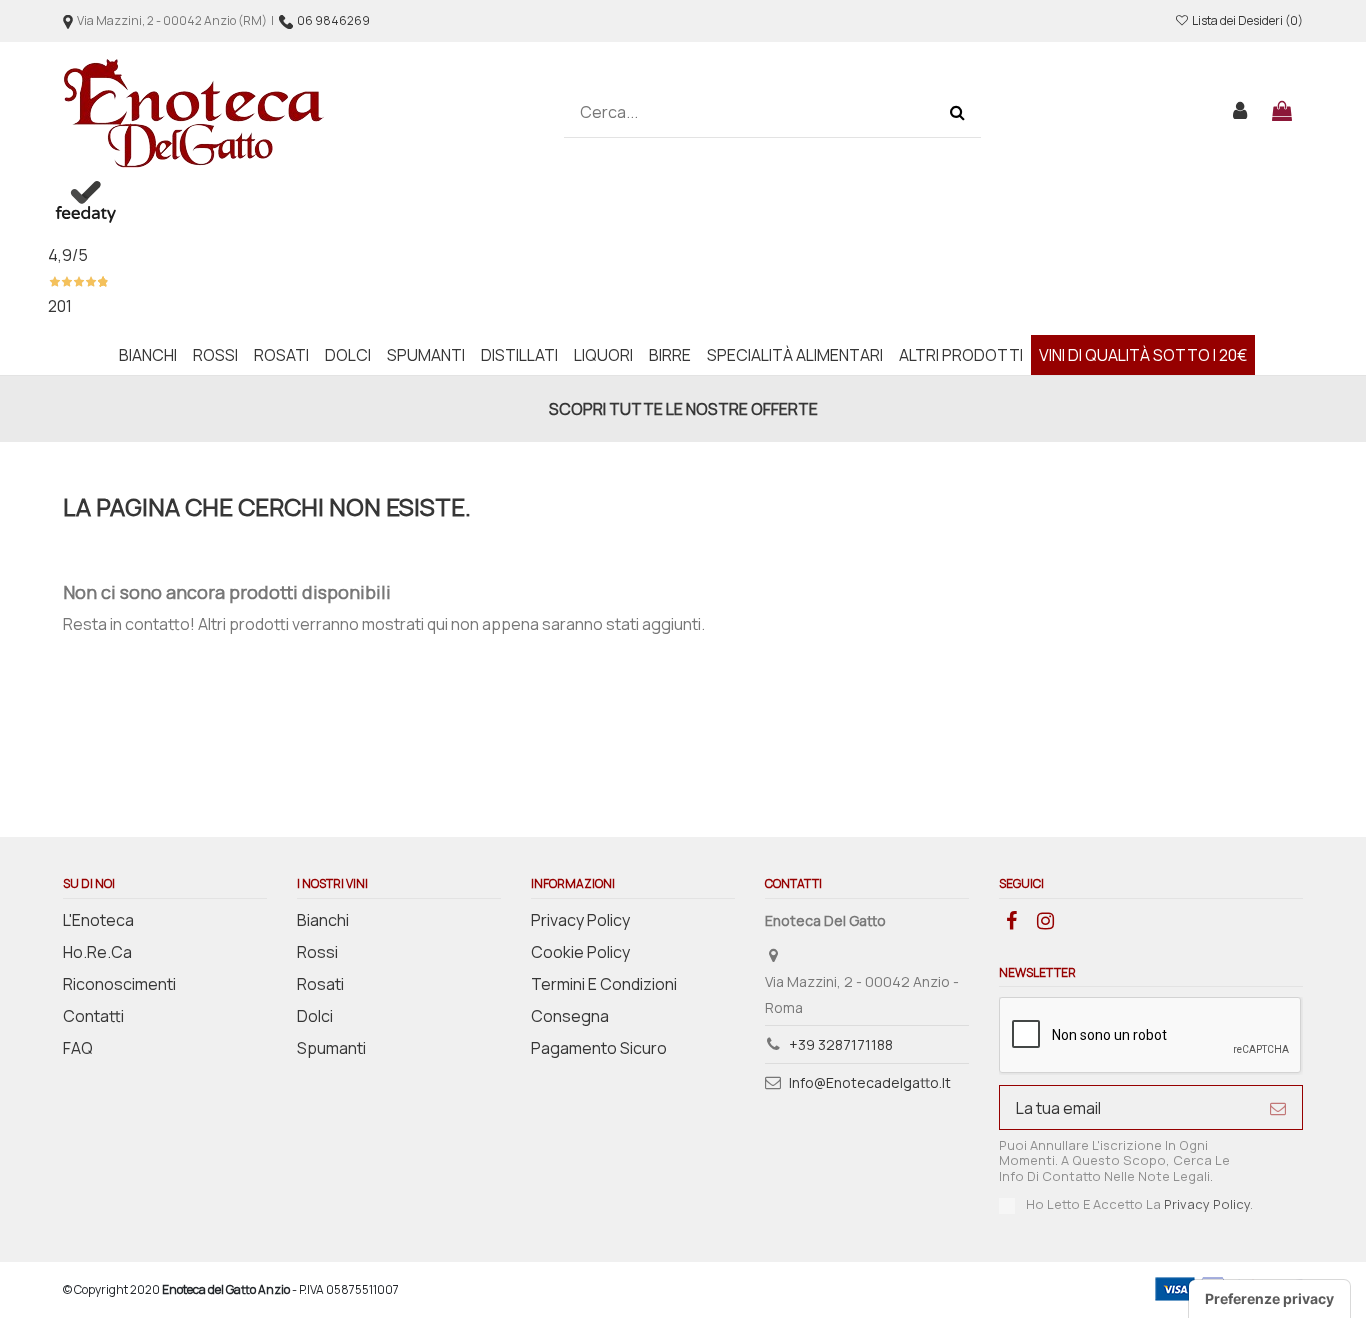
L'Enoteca (98, 920)
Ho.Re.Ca (97, 952)
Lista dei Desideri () (1246, 20)
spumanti (331, 1048)
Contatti (93, 1016)
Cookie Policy (580, 952)
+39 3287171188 (841, 1044)
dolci (315, 1016)
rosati (320, 984)
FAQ (78, 1048)
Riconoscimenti (119, 984)
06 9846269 (333, 20)
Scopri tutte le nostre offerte (683, 409)
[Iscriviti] (1278, 1107)
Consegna (570, 1016)
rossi (317, 952)
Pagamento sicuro (599, 1048)
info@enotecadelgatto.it (870, 1082)
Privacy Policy (580, 920)
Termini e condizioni (604, 984)
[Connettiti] (1241, 113)
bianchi (323, 920)
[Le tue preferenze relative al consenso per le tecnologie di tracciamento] (1269, 1299)
